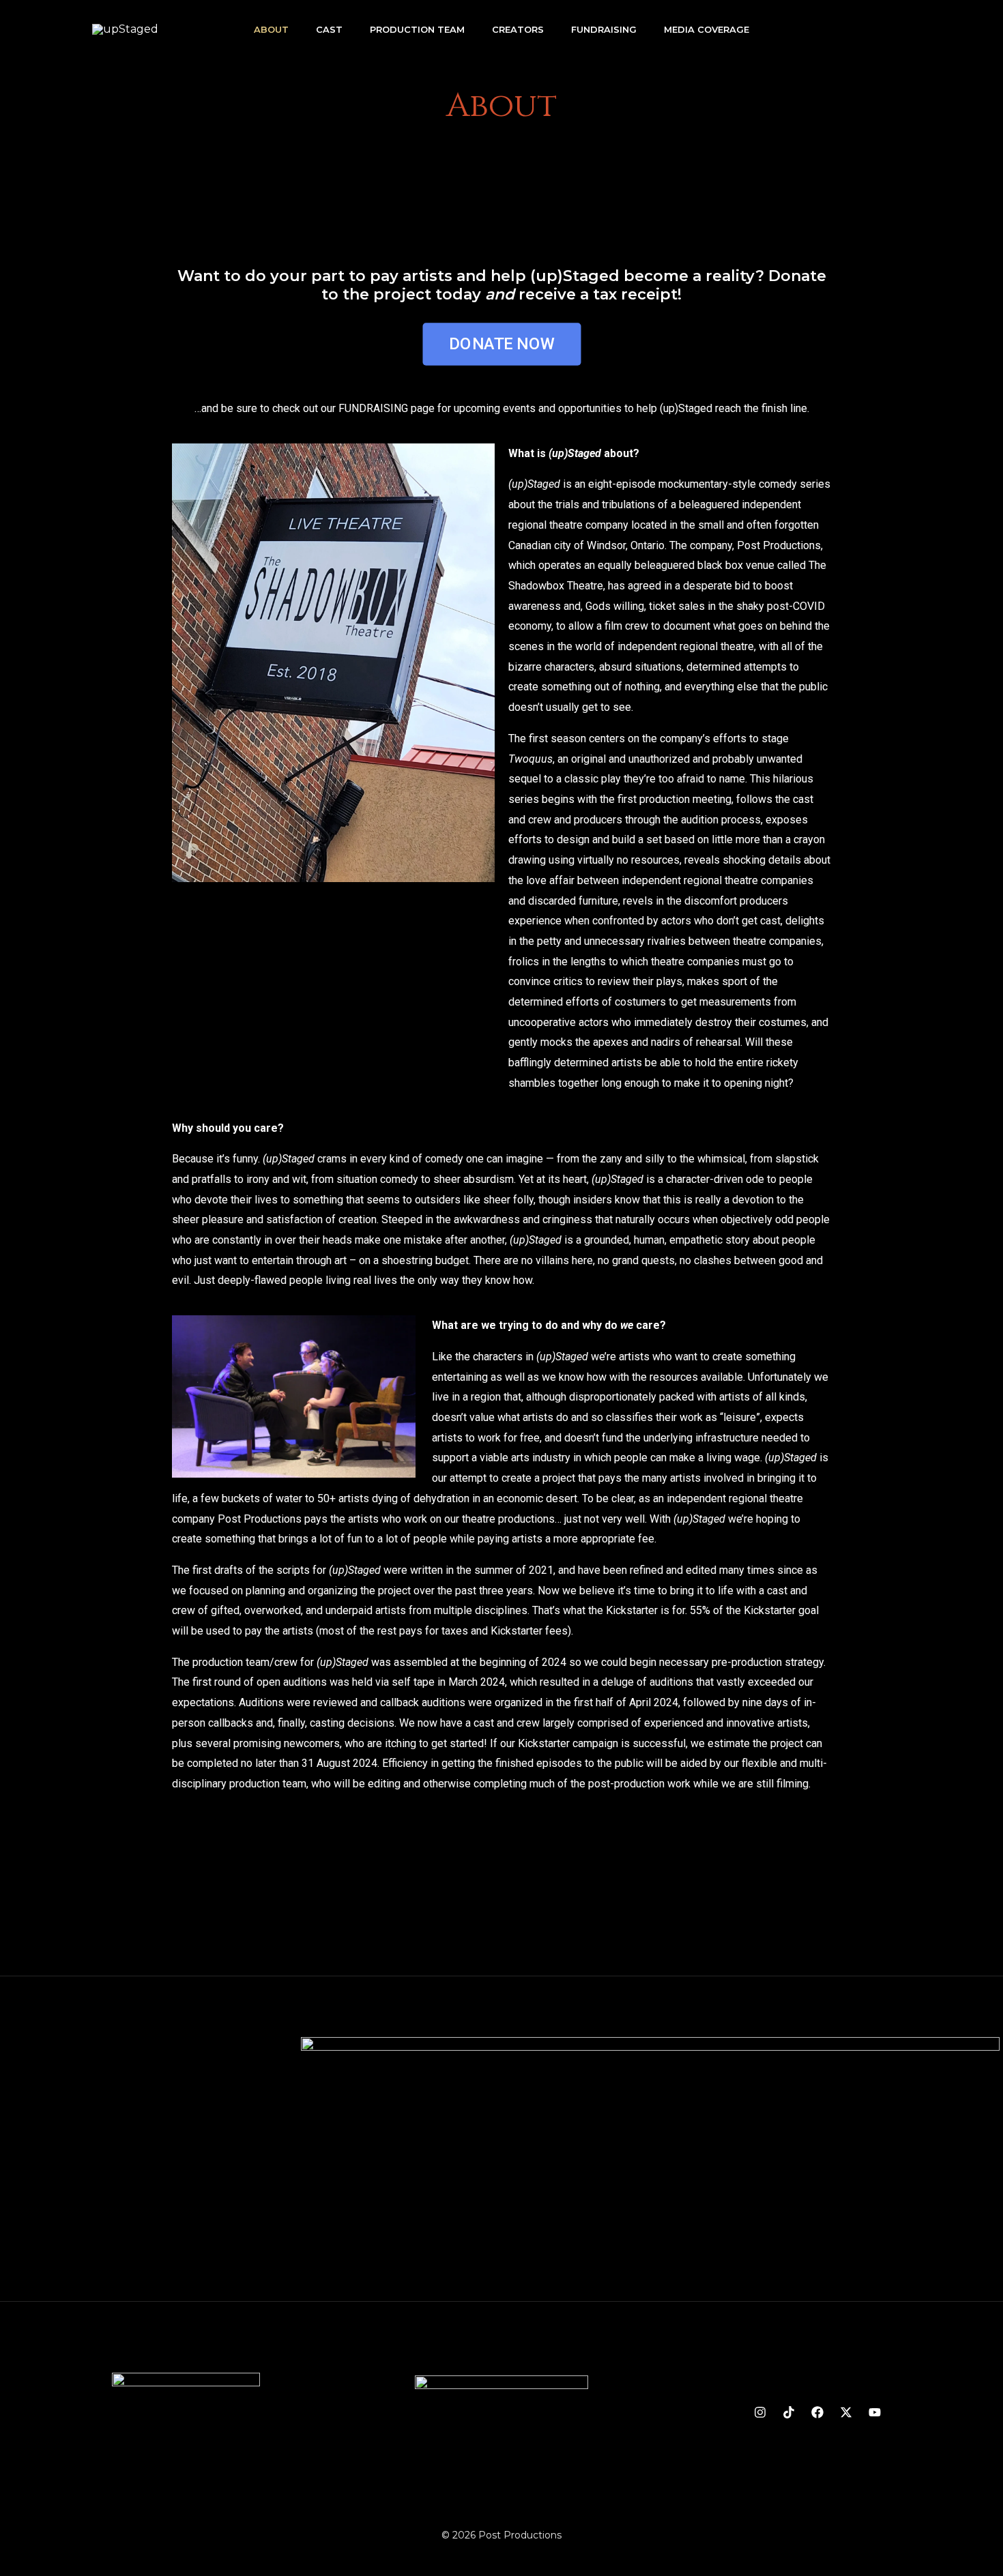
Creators (518, 29)
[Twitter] (846, 2412)
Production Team (417, 29)
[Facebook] (817, 2412)
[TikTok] (789, 2412)
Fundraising (604, 29)
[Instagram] (760, 2412)
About (271, 29)
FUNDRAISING (373, 408)
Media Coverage (707, 29)
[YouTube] (875, 2412)
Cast (329, 29)
